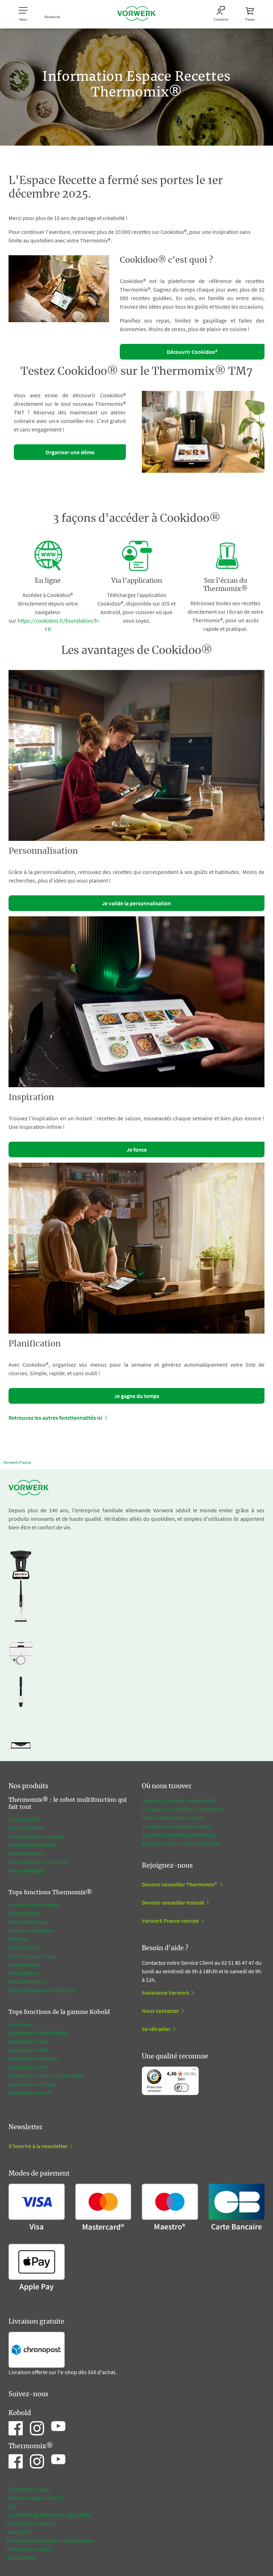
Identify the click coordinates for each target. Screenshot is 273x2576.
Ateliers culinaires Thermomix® (179, 1801)
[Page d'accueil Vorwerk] (136, 14)
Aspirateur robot (28, 2067)
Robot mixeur (25, 1947)
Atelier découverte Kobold (173, 1818)
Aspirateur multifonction (38, 2033)
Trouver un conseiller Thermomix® (183, 1809)
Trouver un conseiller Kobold (176, 1826)
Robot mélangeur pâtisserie (42, 1990)
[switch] (181, 2088)
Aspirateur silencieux (34, 2058)
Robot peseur (25, 1964)
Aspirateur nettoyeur (33, 2084)
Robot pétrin (24, 1973)
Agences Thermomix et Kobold (178, 1835)
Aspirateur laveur (29, 2041)
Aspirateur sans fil (30, 2093)
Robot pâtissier (27, 1828)
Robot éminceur (28, 1981)
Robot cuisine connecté (36, 1836)
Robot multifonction (33, 1845)
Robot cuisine (25, 1819)
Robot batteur (25, 1913)
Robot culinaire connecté (38, 1862)
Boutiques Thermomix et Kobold (181, 1843)
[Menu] (194, 2071)
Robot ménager (27, 1870)
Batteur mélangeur (31, 1930)
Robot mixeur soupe (33, 1956)
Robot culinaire (27, 1853)
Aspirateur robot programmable (47, 2075)
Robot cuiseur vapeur (34, 1905)
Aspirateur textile (29, 2050)
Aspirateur (21, 2024)
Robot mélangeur (29, 1922)
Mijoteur (19, 1939)
